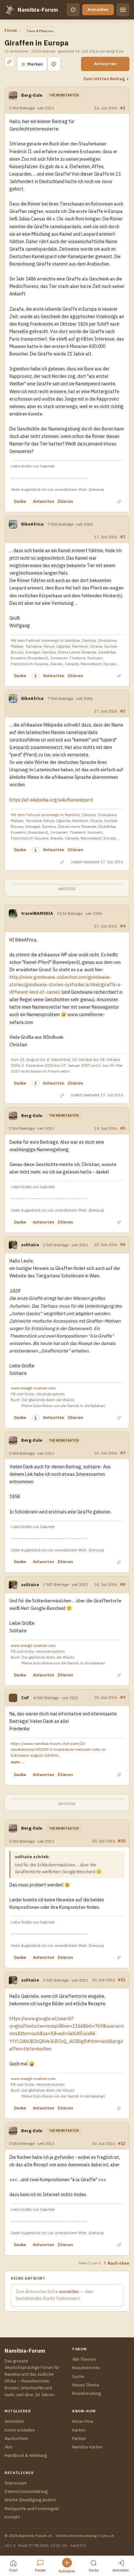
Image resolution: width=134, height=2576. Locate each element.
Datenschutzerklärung (26, 2491)
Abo (8, 2447)
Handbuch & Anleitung (26, 2455)
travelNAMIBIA (37, 913)
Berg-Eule (32, 95)
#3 (123, 711)
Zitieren (65, 501)
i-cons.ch (106, 2536)
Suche (78, 2377)
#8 (123, 1584)
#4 (123, 926)
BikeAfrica (32, 524)
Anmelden (98, 10)
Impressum (16, 2483)
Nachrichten (16, 2439)
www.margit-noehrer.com (33, 1388)
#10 (121, 1841)
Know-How (83, 2421)
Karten (79, 2430)
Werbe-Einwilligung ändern (30, 2500)
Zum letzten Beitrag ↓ (106, 79)
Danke (20, 501)
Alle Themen (84, 2359)
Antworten (105, 64)
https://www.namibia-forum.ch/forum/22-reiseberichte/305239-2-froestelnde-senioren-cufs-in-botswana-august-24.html (59, 1749)
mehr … (18, 1762)
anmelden (69, 2292)
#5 (123, 1128)
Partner (79, 2439)
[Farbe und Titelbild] (54, 64)
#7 (123, 1453)
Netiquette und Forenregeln (32, 2509)
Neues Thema (86, 2385)
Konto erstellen (20, 2430)
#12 (121, 2143)
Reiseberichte (86, 2368)
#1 (123, 108)
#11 (121, 1980)
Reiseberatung (87, 2393)
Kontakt (12, 2517)
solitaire (30, 1245)
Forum (11, 30)
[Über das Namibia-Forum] (10, 10)
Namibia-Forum (38, 10)
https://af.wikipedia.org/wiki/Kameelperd (51, 800)
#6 (123, 1244)
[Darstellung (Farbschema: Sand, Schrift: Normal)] (73, 10)
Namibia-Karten (87, 2447)
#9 (123, 1697)
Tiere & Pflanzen (40, 31)
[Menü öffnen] (123, 10)
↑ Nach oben (116, 2263)
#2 (123, 537)
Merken (32, 64)
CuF (25, 1698)
